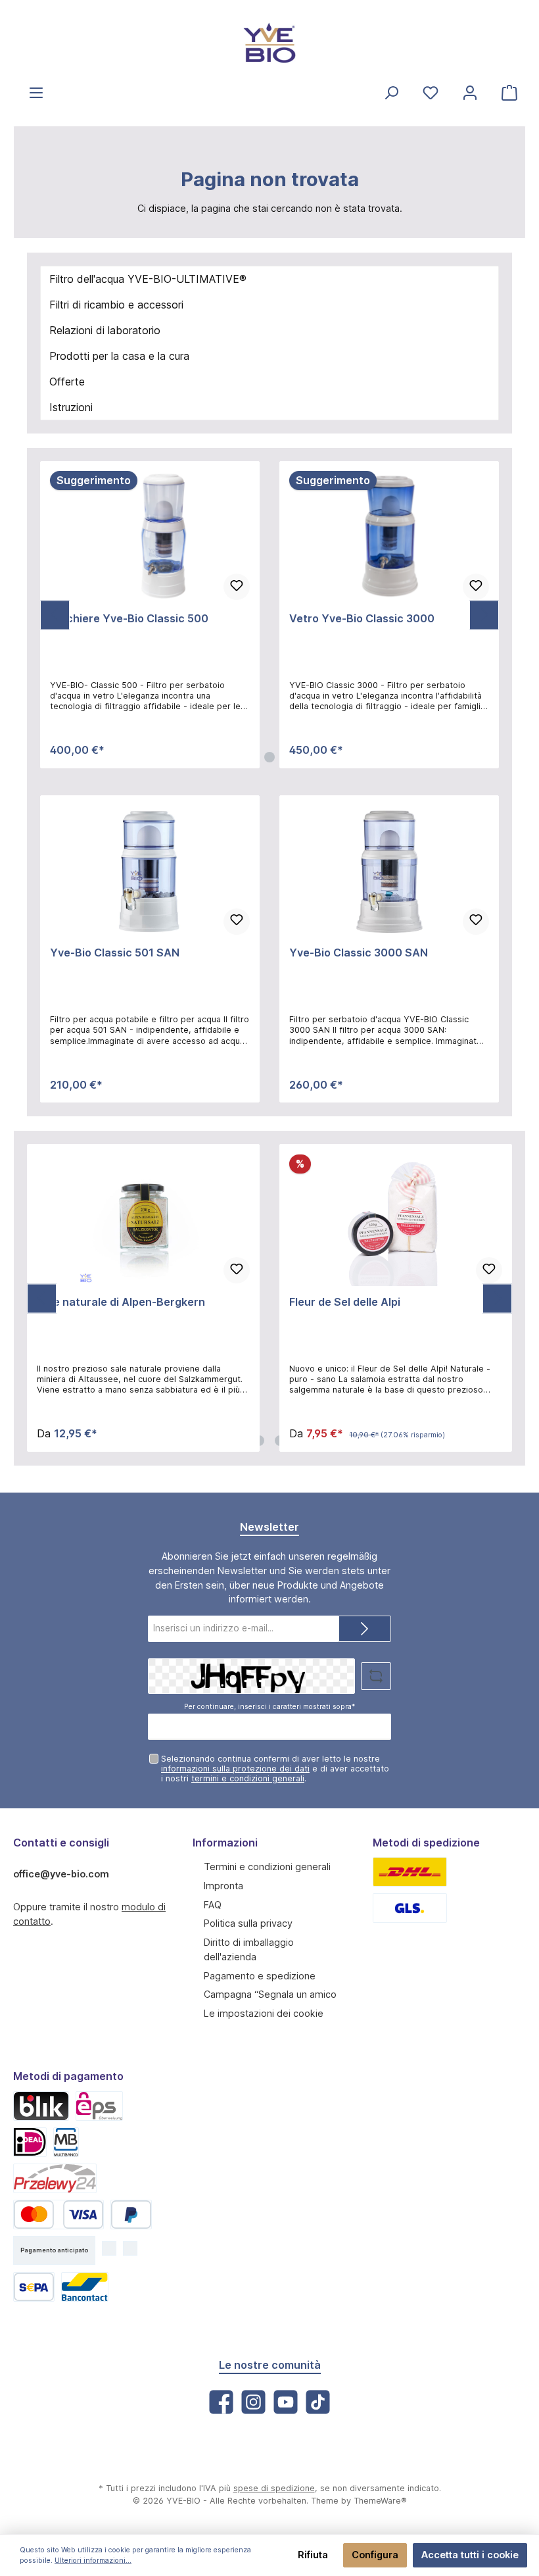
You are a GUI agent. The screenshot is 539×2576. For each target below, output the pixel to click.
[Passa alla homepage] (269, 43)
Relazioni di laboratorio (105, 330)
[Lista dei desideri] (431, 92)
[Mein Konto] (470, 92)
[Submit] (365, 1629)
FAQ (213, 1905)
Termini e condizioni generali (267, 1867)
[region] (269, 615)
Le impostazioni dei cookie (264, 2013)
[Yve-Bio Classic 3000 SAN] (389, 871)
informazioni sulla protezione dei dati (235, 1769)
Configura (375, 2555)
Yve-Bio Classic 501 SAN (115, 953)
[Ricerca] (391, 92)
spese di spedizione (274, 2488)
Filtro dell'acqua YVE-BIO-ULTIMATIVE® (148, 279)
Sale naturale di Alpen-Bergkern (121, 1302)
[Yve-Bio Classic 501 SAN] (150, 871)
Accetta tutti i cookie (470, 2555)
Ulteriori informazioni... (93, 2561)
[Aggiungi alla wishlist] (237, 587)
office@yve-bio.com (61, 1874)
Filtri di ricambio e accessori (116, 305)
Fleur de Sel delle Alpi (345, 1302)
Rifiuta (313, 2555)
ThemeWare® (380, 2501)
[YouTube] (286, 2402)
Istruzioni (71, 407)
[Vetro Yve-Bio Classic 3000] (389, 537)
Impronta (223, 1886)
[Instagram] (253, 2402)
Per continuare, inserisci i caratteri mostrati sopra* (269, 1707)
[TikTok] (318, 2402)
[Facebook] (221, 2402)
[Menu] (36, 92)
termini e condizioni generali (248, 1778)
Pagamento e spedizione (260, 1976)
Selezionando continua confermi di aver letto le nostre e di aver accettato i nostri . (275, 1769)
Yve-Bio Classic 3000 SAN (359, 953)
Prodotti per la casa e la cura (119, 356)
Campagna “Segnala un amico (270, 1994)
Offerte (67, 382)
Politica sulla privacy (248, 1923)
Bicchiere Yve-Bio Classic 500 (129, 619)
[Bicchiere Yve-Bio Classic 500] (150, 537)
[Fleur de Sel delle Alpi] (395, 1220)
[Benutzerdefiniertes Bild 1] (410, 1872)
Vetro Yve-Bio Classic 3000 (362, 619)
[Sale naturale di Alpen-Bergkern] (143, 1220)
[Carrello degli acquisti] (509, 92)
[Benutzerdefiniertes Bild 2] (410, 1908)
